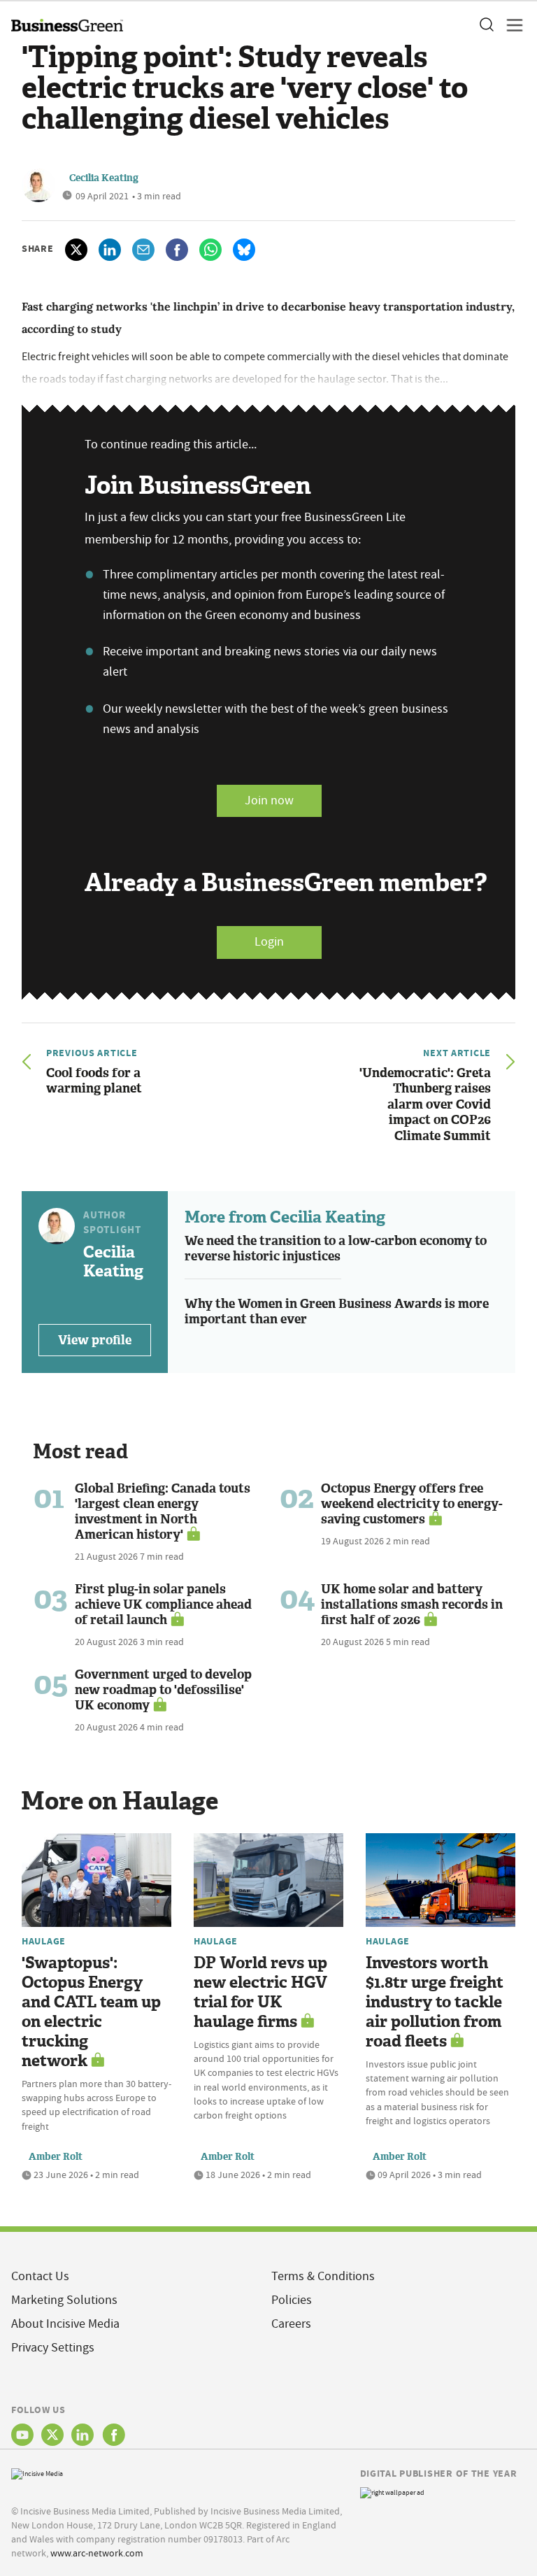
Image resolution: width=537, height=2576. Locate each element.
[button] (486, 25)
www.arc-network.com (97, 2553)
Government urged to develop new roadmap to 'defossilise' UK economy (163, 1690)
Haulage (44, 1941)
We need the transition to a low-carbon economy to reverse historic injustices (336, 1249)
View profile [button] (95, 1340)
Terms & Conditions (323, 2276)
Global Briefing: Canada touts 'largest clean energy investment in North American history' (163, 1511)
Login (269, 942)
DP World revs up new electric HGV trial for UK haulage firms (260, 1992)
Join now (269, 800)
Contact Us (40, 2276)
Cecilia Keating (104, 178)
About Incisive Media (65, 2324)
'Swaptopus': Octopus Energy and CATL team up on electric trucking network (91, 2012)
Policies (292, 2300)
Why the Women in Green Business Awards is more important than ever (337, 1312)
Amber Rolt (56, 2157)
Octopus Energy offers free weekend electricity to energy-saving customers (412, 1504)
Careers (291, 2324)
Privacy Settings (53, 2348)
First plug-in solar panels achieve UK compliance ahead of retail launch (163, 1604)
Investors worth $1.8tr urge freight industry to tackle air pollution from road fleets (435, 2002)
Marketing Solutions (64, 2300)
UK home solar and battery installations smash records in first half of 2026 (412, 1604)
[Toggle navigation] (510, 25)
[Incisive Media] (37, 2472)
